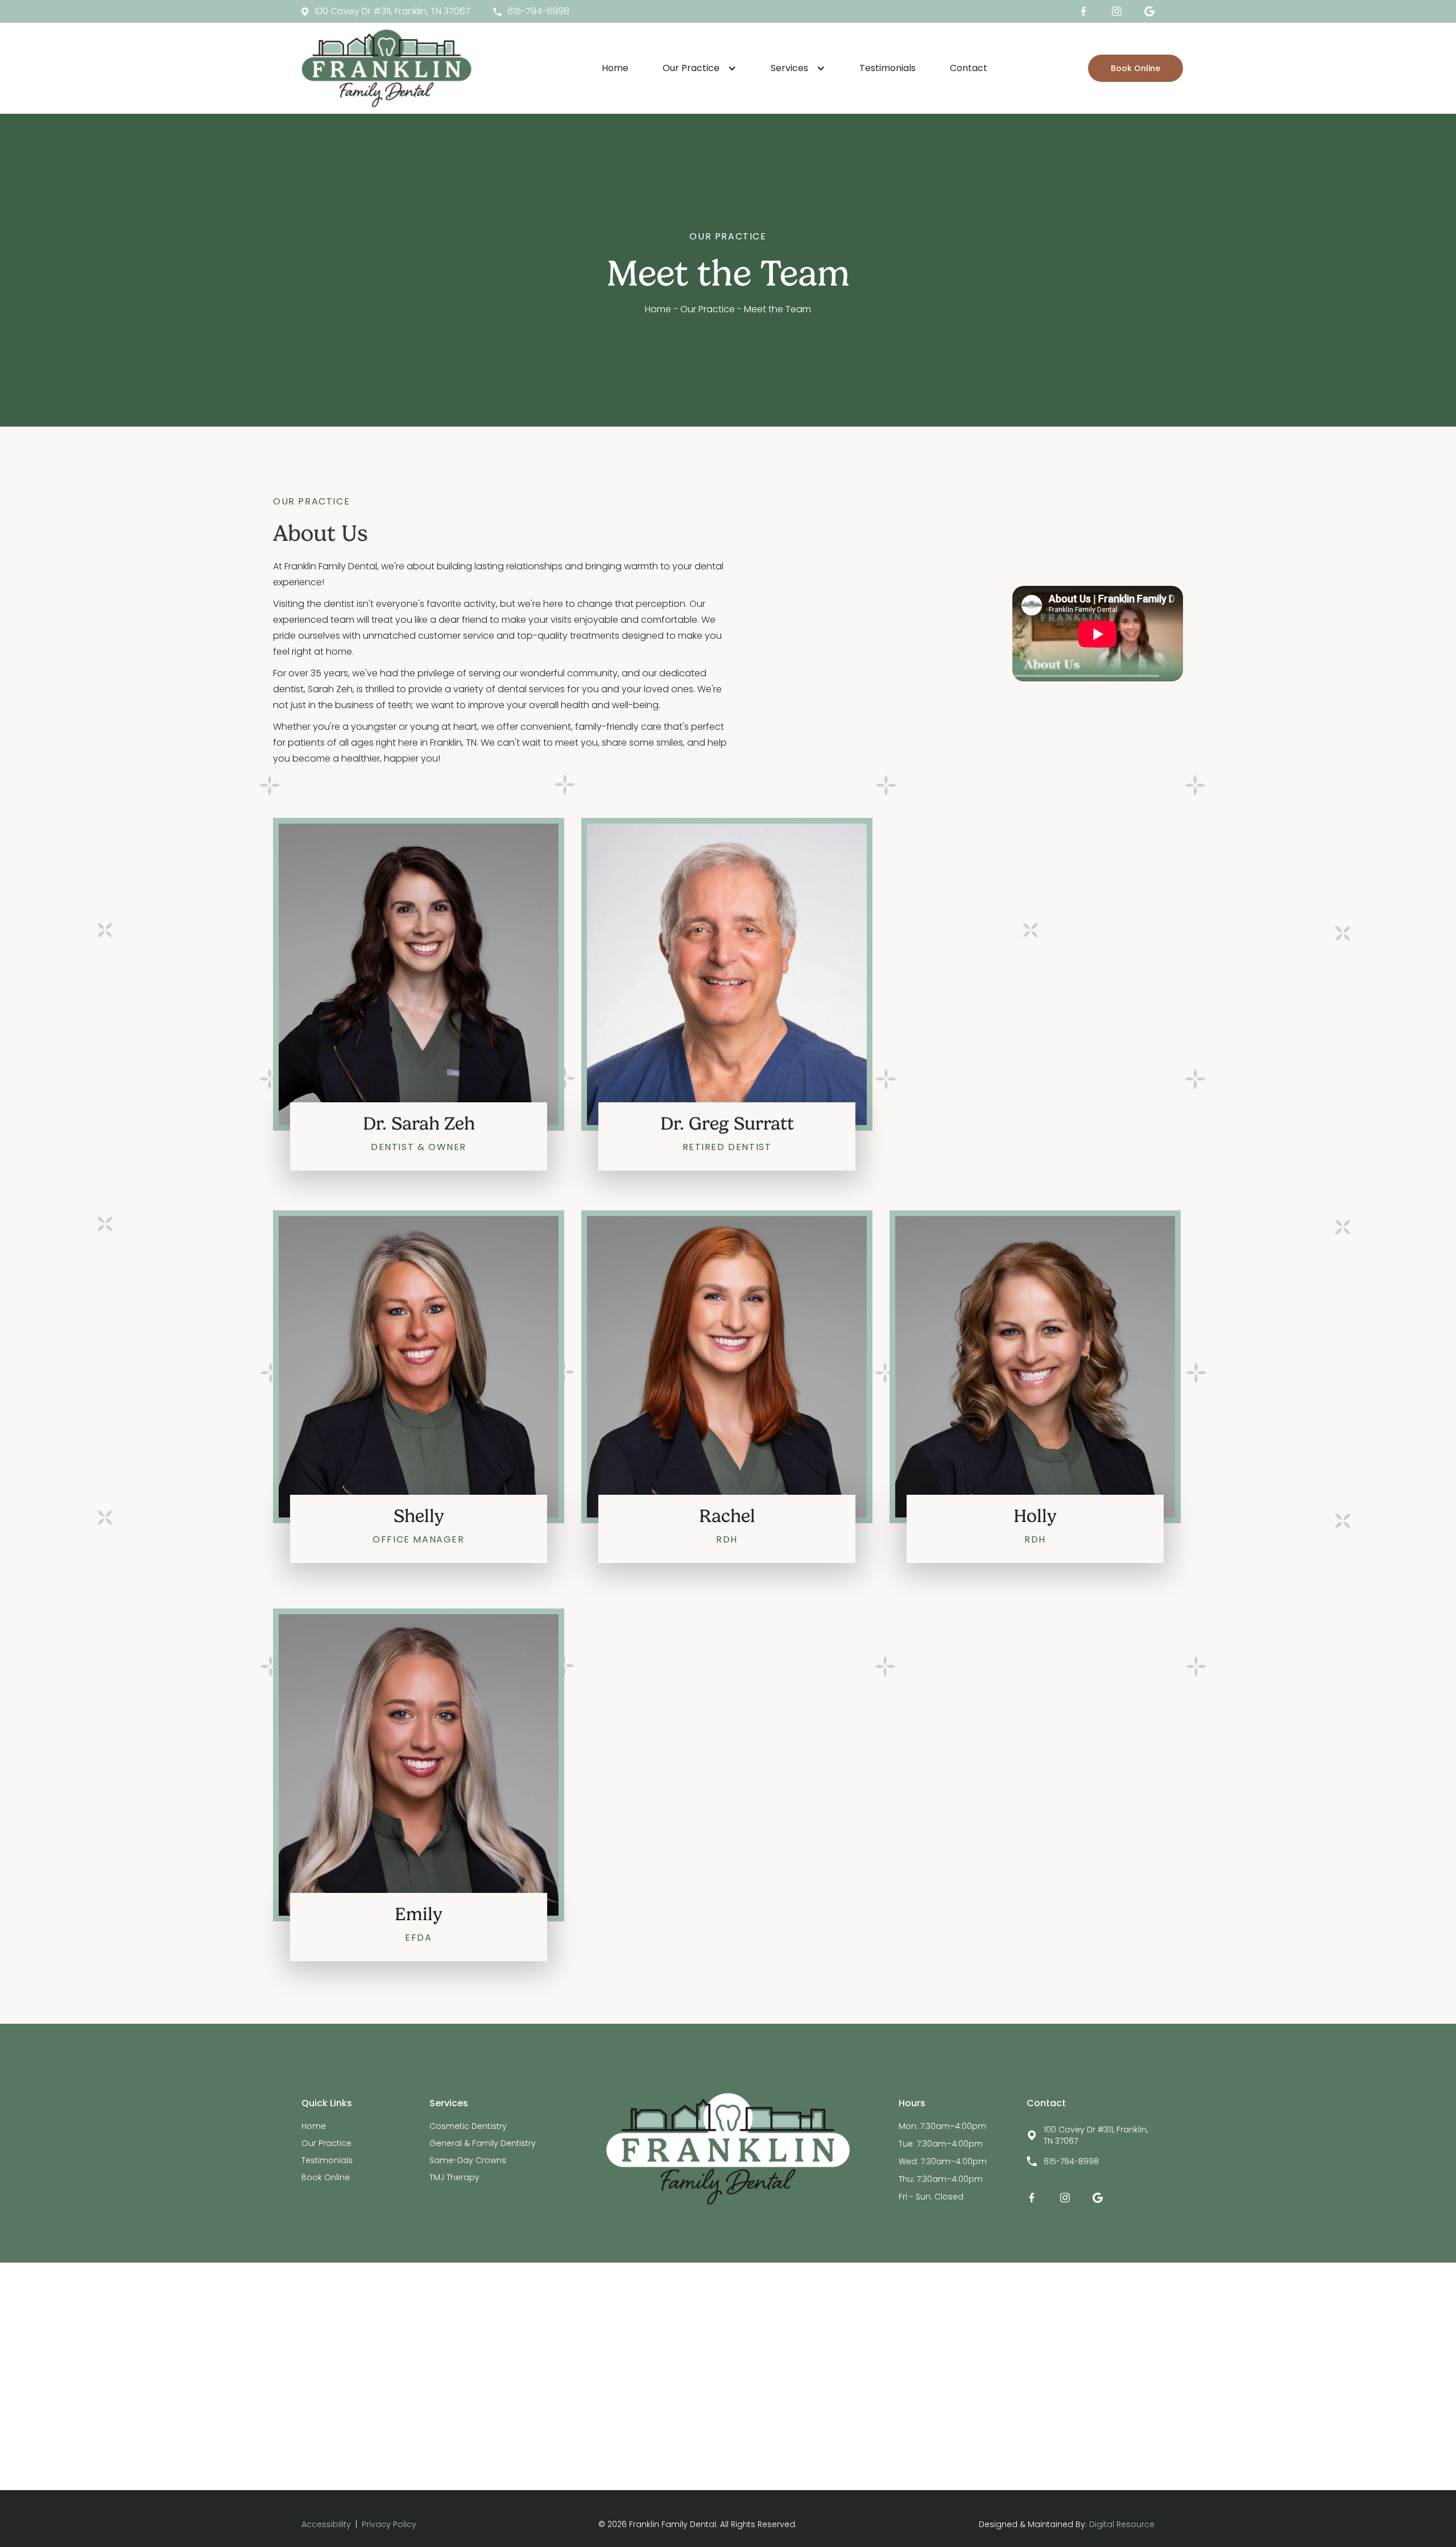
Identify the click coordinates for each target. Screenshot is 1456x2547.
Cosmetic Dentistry (468, 2126)
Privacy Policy (389, 2524)
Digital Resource (1122, 2524)
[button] (700, 68)
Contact (969, 68)
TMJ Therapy (454, 2177)
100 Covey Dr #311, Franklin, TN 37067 (1096, 2135)
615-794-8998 (1071, 2161)
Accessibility (326, 2524)
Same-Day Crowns (468, 2160)
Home (615, 68)
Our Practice (326, 2143)
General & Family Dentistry (483, 2143)
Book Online (1136, 68)
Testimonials (888, 68)
